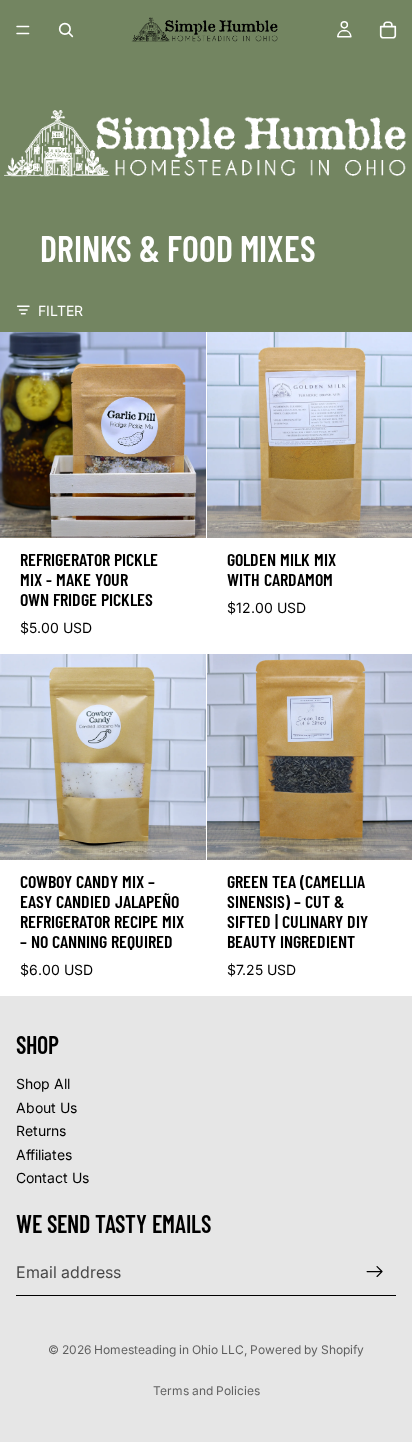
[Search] (66, 30)
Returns (41, 1130)
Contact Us (52, 1178)
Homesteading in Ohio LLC (169, 1349)
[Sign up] (375, 1272)
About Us (46, 1107)
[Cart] (388, 30)
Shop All (43, 1083)
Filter (60, 310)
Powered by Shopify (307, 1349)
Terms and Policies (206, 1390)
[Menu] (23, 30)
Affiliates (44, 1154)
